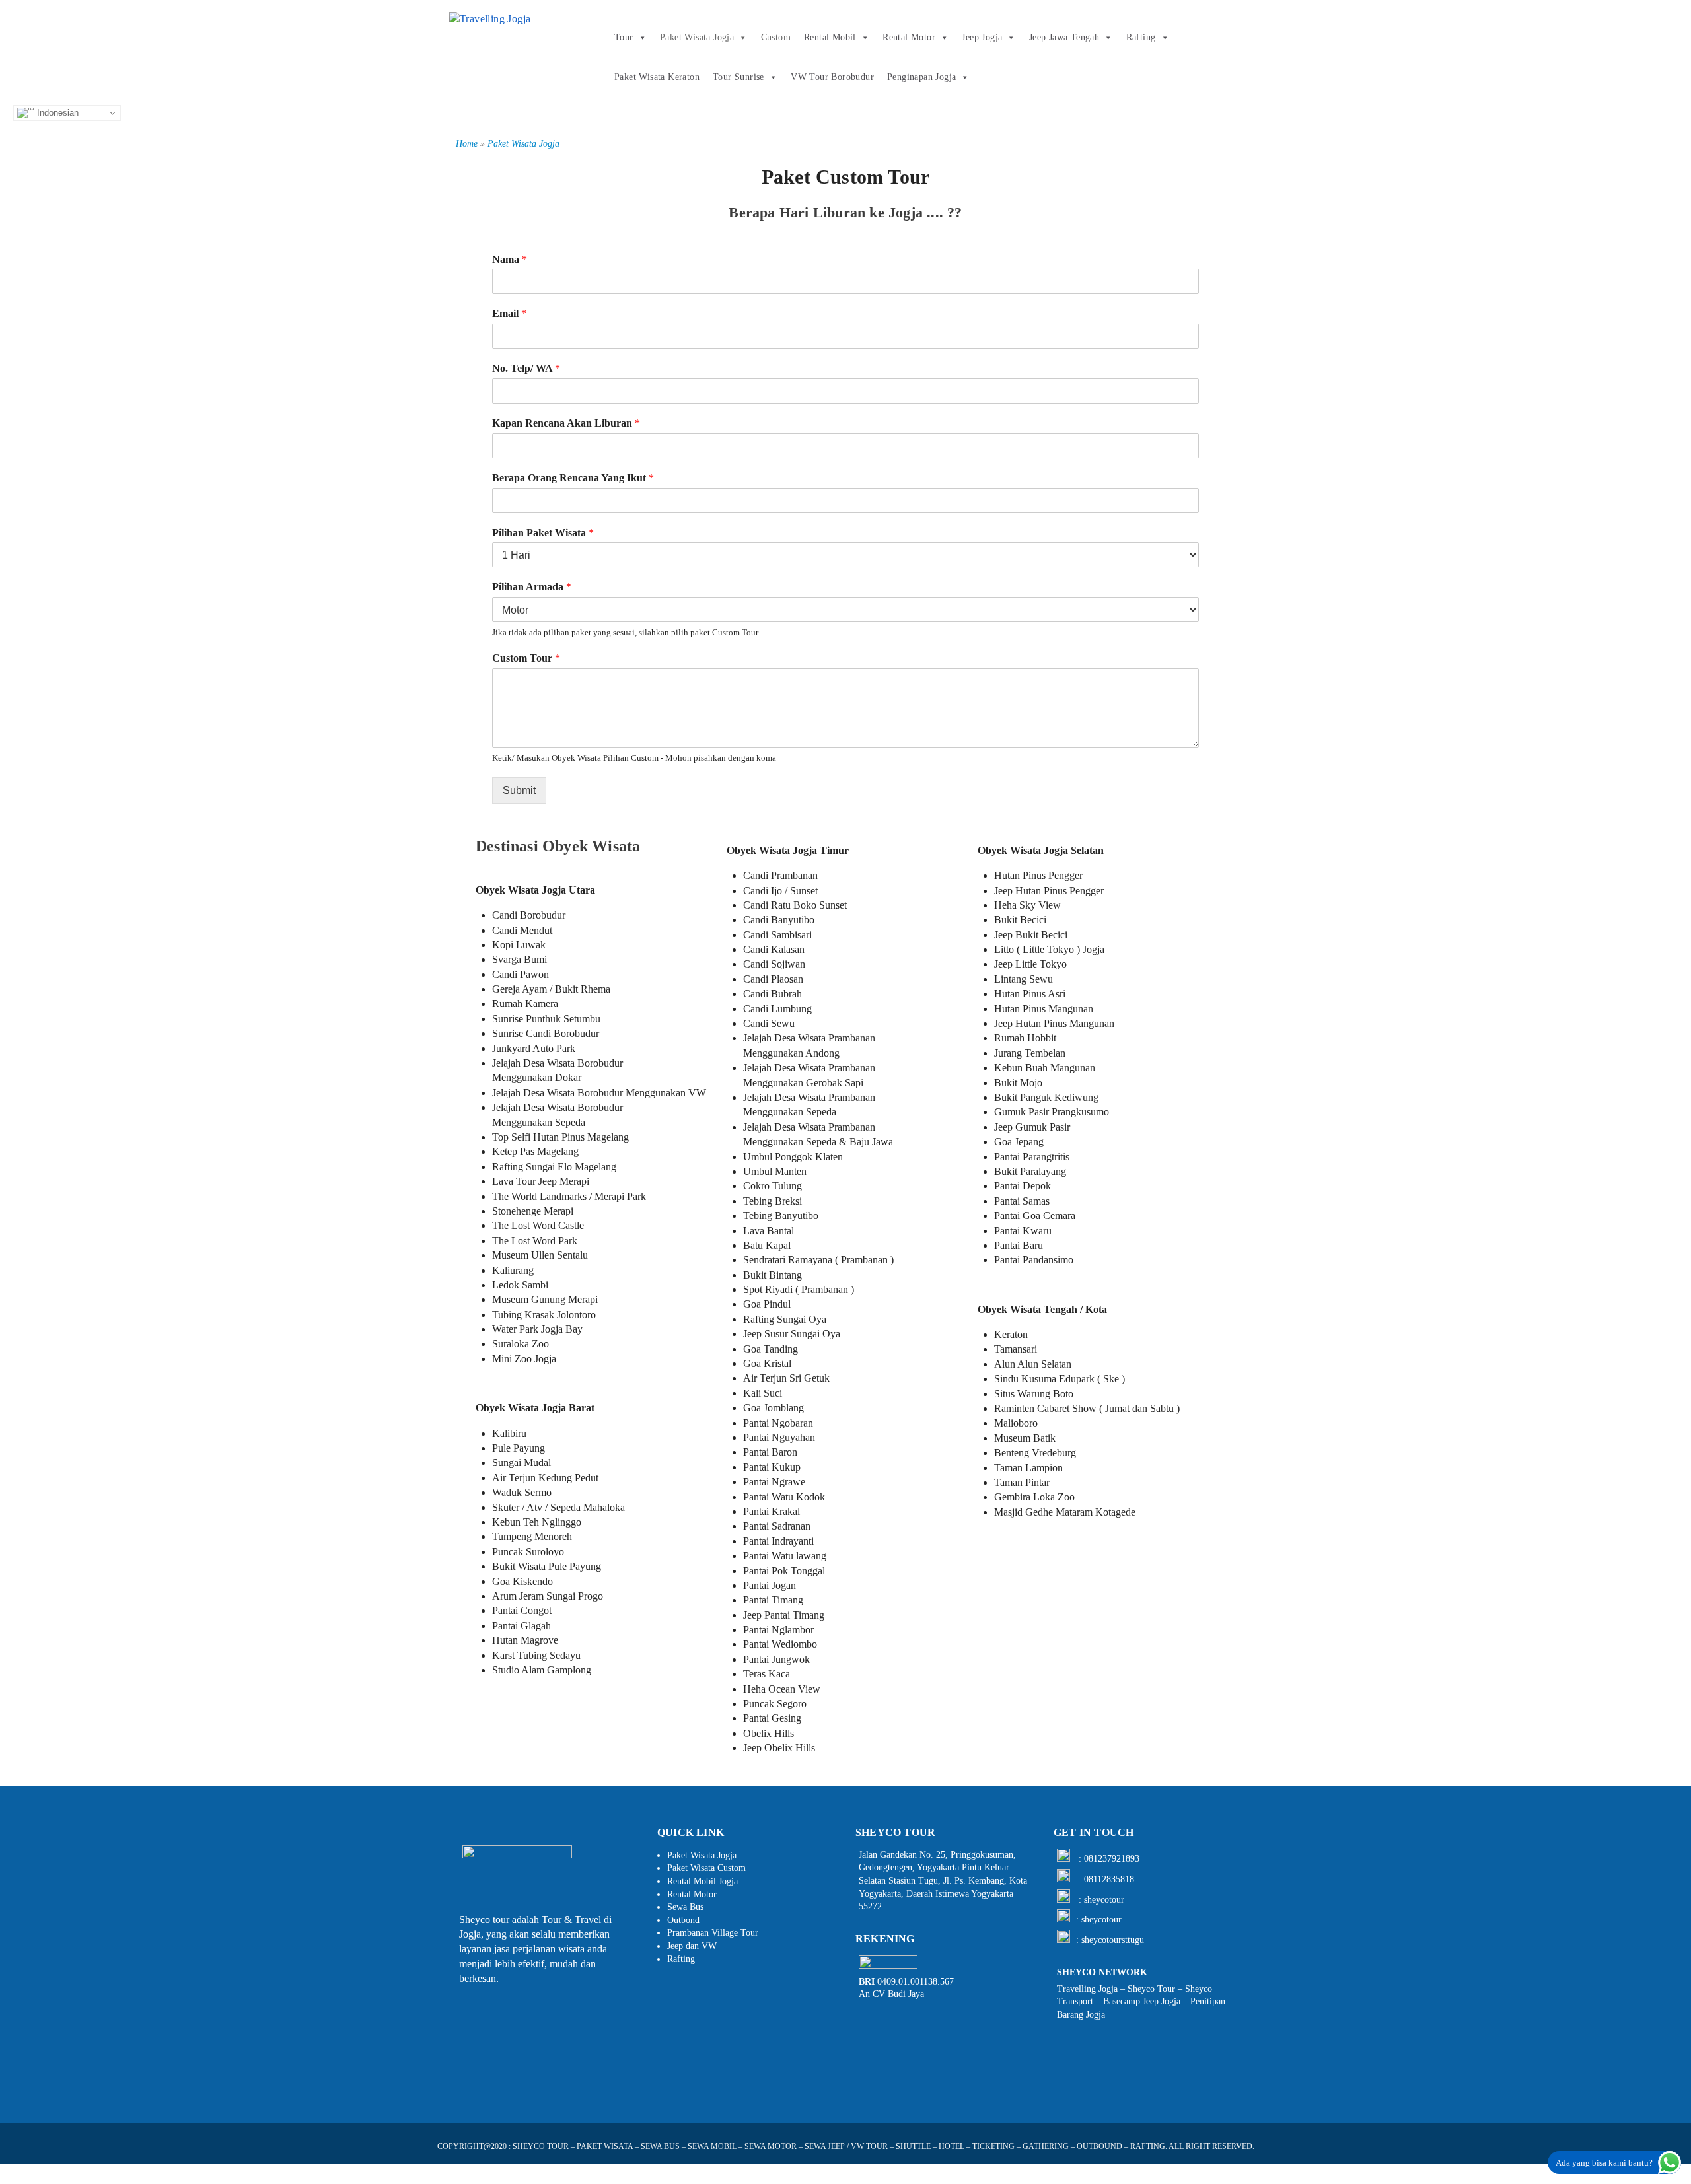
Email (509, 313)
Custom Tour (526, 658)
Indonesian (56, 113)
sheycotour (1104, 1900)
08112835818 (1109, 1879)
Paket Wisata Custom (706, 1868)
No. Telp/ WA (526, 368)
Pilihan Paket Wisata (543, 533)
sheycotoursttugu (1113, 1940)
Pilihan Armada (532, 587)
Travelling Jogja (1087, 1989)
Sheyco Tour (1151, 1989)
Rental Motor (909, 37)
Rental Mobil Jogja (702, 1881)
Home (467, 144)
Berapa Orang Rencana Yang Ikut (573, 478)
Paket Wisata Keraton (657, 77)
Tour (624, 37)
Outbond (683, 1920)
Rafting (1141, 37)
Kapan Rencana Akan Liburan (566, 423)
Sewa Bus (685, 1907)
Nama (510, 259)
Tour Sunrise (738, 77)
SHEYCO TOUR (541, 2146)
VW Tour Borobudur (832, 77)
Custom (776, 37)
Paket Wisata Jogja (697, 37)
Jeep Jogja (982, 37)
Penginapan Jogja (921, 77)
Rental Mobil (830, 37)
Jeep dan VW (692, 1946)
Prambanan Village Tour (713, 1933)
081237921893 (1112, 1859)
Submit (519, 790)
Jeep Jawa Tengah (1064, 37)
